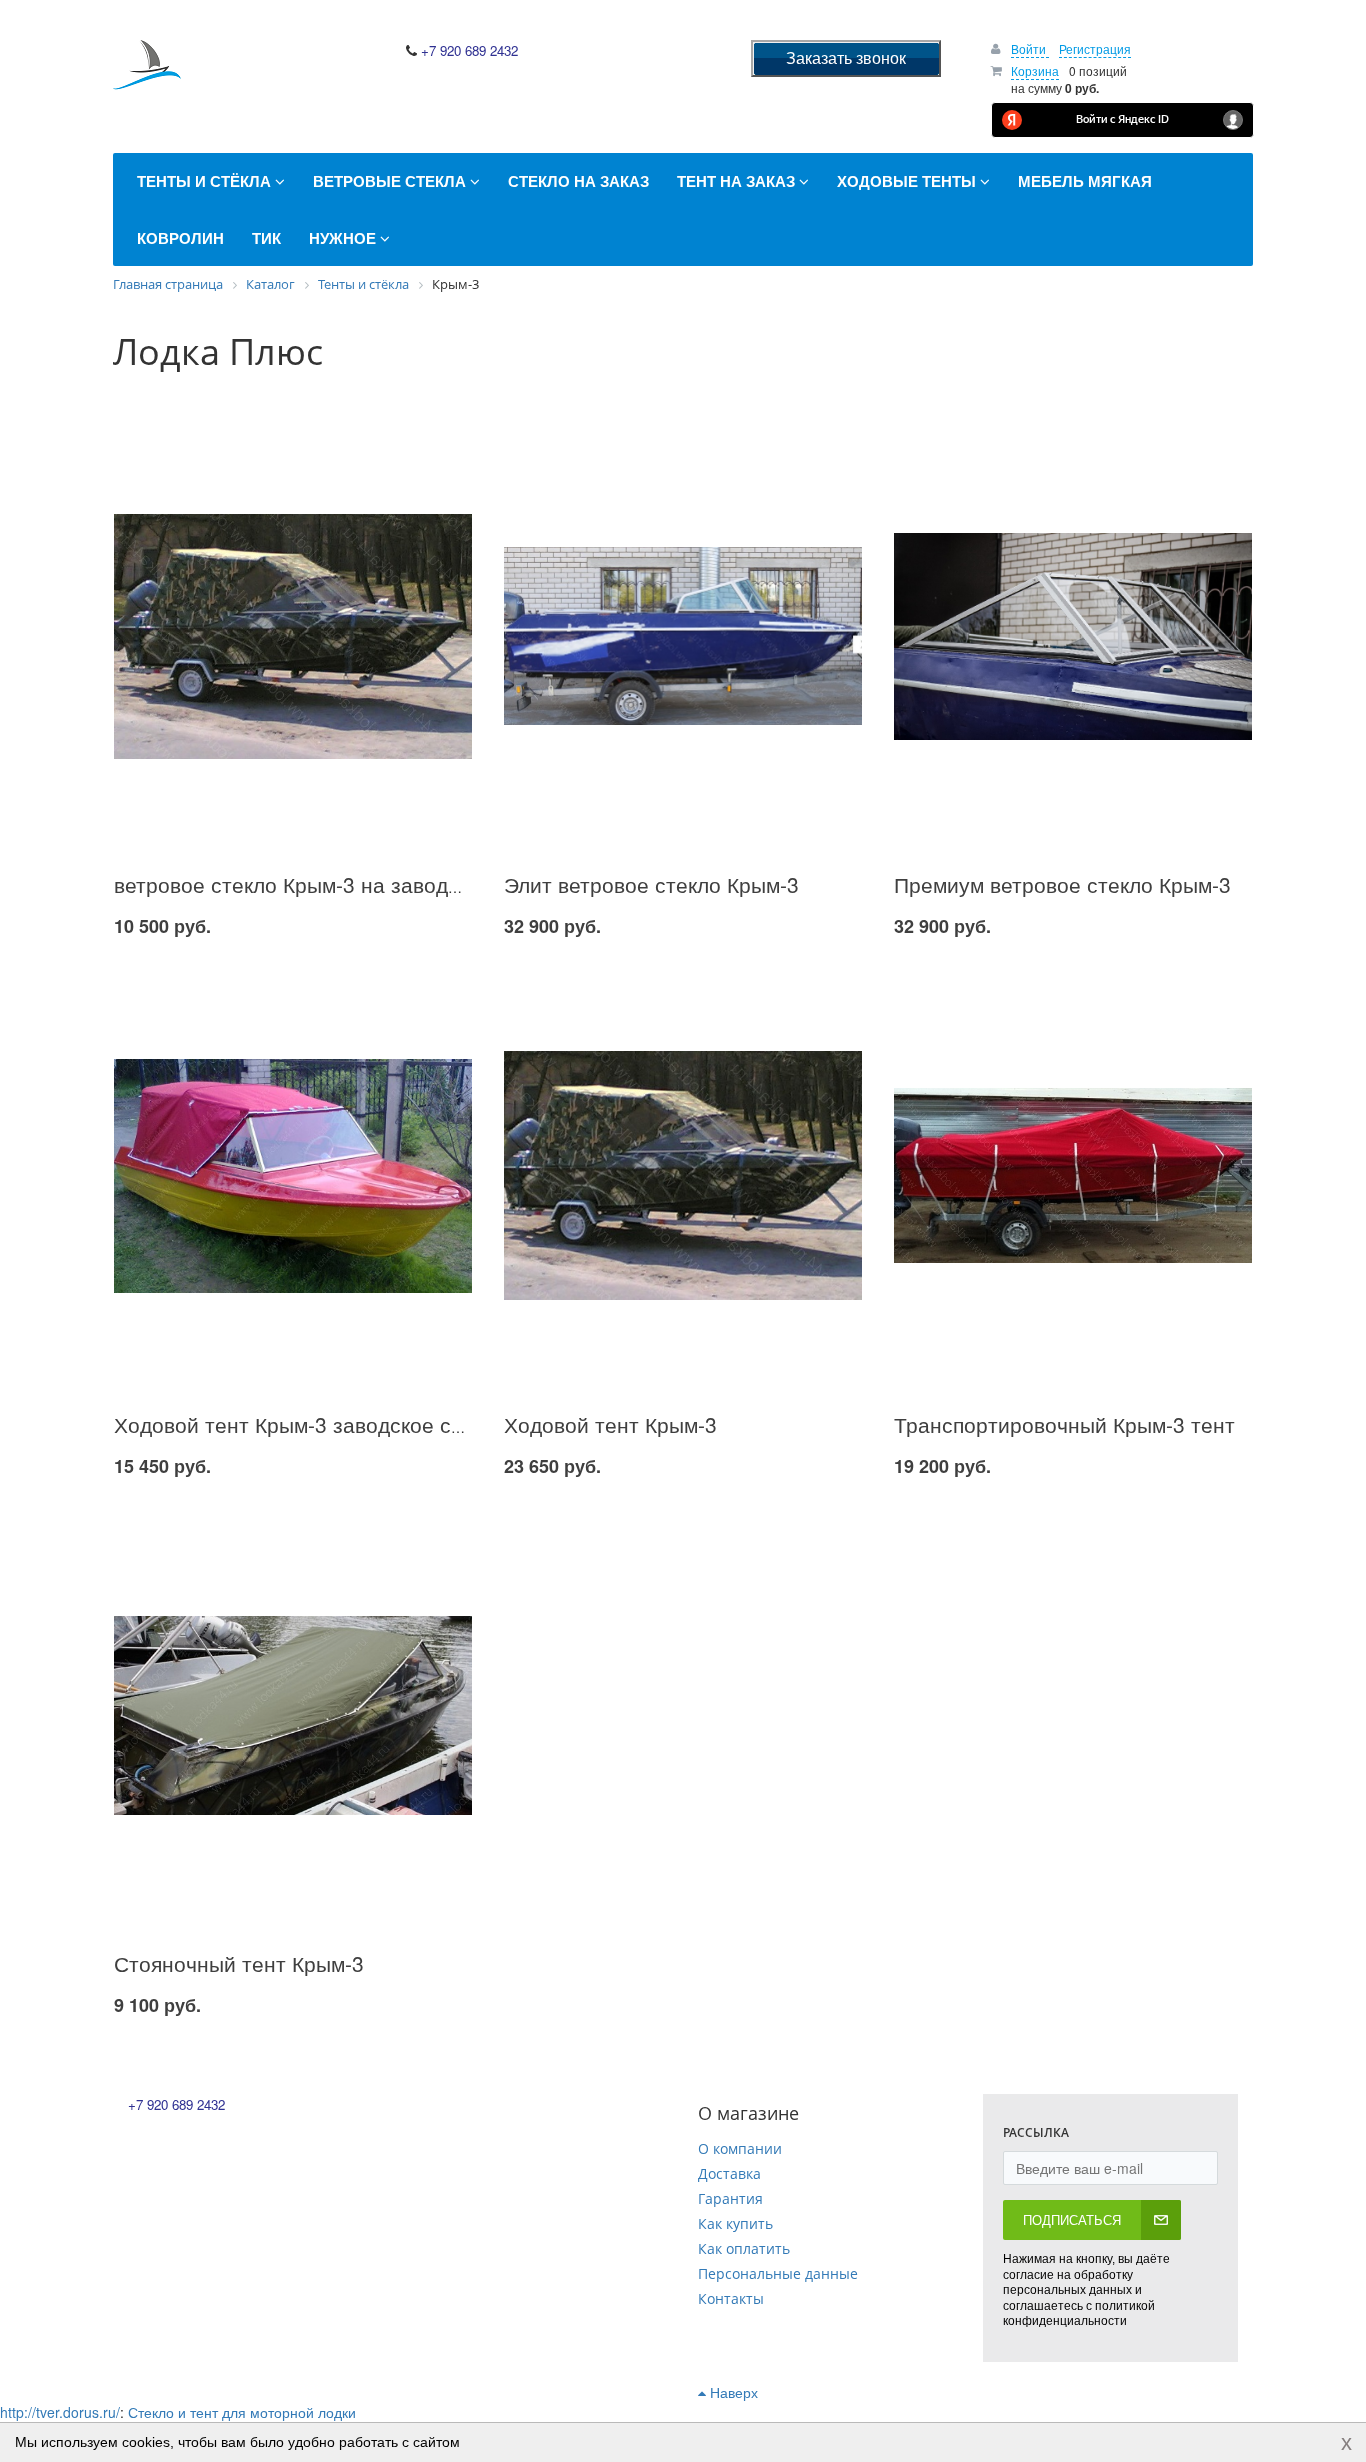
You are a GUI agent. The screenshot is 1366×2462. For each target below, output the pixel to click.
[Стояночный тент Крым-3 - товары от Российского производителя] (293, 1715)
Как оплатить (744, 2248)
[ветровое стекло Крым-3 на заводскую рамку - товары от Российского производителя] (293, 636)
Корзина (1035, 70)
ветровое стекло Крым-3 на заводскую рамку (336, 884)
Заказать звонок (846, 57)
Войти (1030, 48)
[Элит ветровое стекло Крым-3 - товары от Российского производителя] (683, 636)
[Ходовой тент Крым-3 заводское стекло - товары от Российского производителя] (293, 1175)
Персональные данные (778, 2273)
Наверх (732, 2392)
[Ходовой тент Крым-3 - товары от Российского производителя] (683, 1175)
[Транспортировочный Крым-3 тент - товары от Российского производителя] (1073, 1175)
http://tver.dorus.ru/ (60, 2412)
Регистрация (1095, 48)
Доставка (729, 2173)
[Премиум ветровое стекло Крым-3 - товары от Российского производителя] (1073, 636)
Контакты (731, 2298)
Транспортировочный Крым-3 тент (1064, 1424)
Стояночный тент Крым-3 (239, 1963)
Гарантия (730, 2198)
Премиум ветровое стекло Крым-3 (1062, 884)
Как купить (735, 2223)
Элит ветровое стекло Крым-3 (651, 884)
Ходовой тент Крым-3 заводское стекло (310, 1424)
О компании (740, 2148)
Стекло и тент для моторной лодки (242, 2412)
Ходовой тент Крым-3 (610, 1424)
